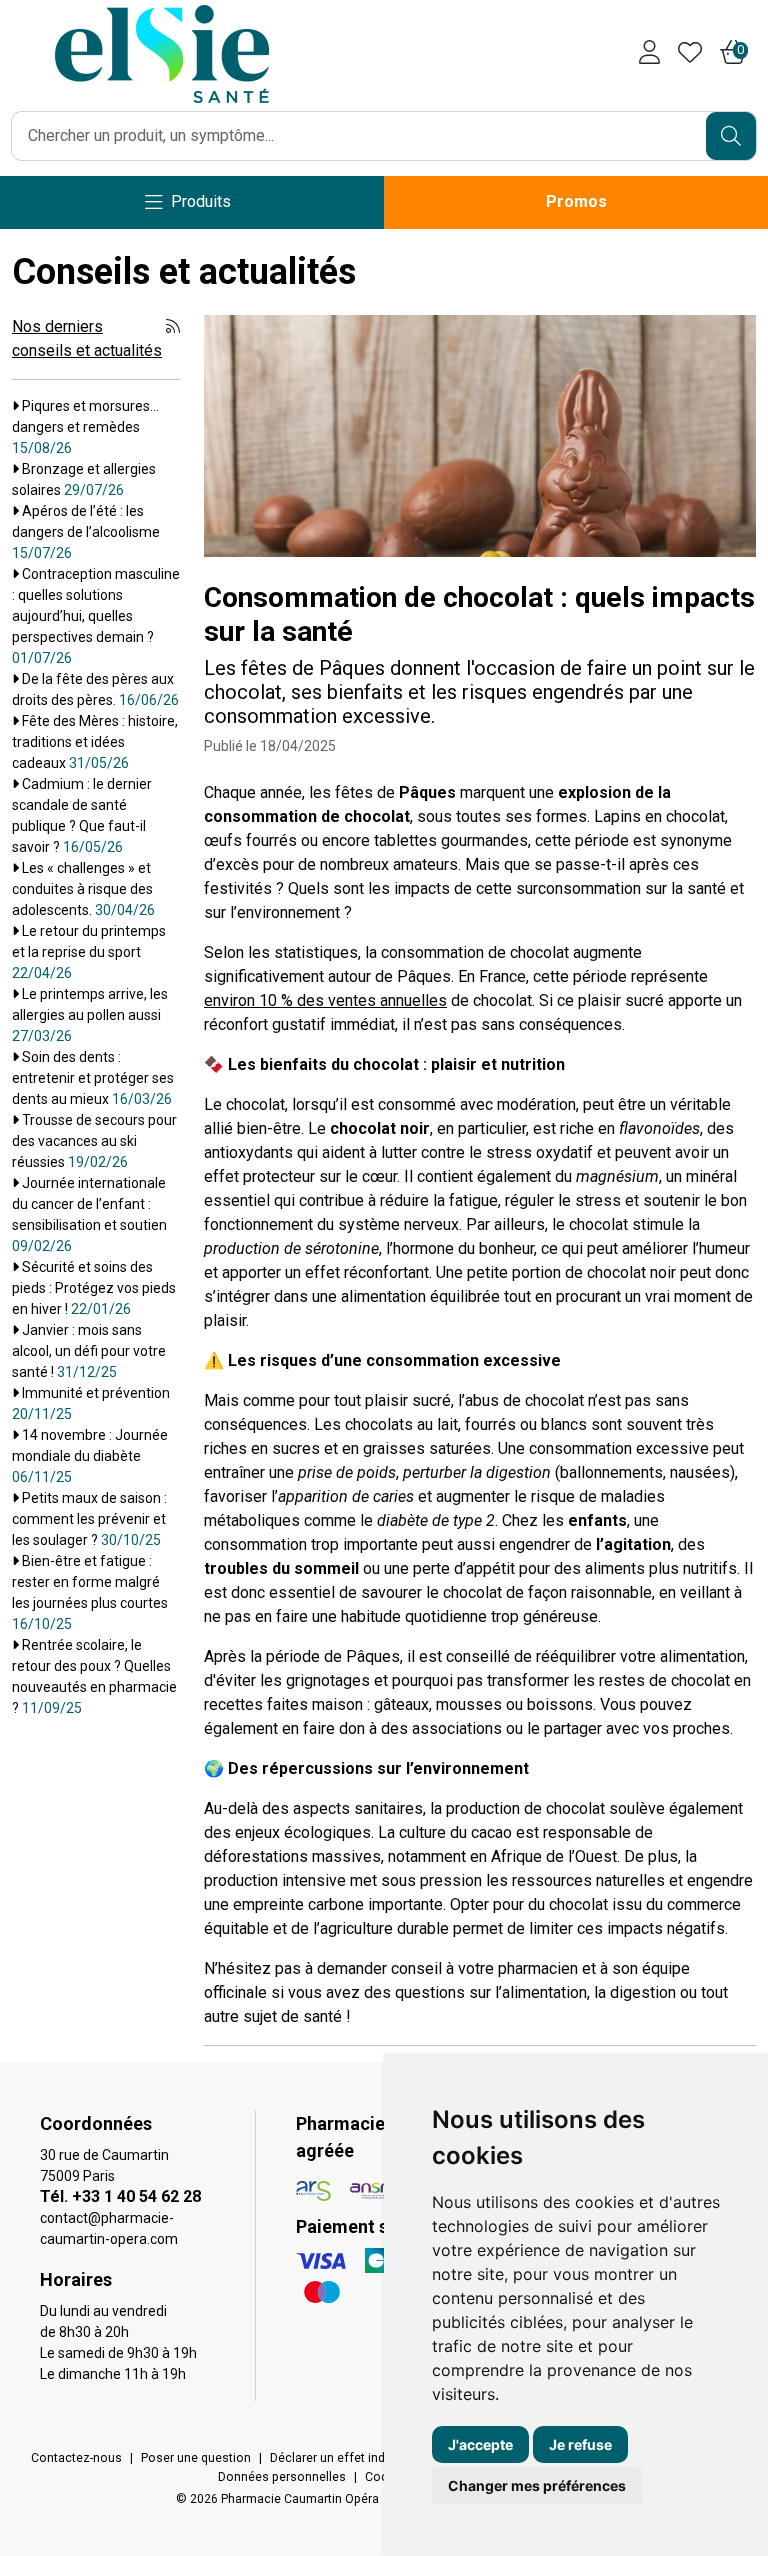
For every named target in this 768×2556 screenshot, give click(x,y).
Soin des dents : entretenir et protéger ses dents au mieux (93, 1078)
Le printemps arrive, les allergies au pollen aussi (90, 1015)
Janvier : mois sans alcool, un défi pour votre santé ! (89, 1351)
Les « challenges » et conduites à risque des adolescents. (83, 889)
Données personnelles (282, 2477)
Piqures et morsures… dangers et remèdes (85, 427)
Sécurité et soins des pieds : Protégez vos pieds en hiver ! (94, 1288)
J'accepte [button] (480, 2444)
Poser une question (196, 2458)
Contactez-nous (76, 2458)
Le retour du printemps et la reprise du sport (89, 952)
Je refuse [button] (580, 2444)
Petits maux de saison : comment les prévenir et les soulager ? (89, 1519)
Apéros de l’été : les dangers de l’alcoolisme (86, 532)
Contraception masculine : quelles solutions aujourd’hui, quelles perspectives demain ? (96, 616)
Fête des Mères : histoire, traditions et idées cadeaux (95, 742)
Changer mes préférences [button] (537, 2485)
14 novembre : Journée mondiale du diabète (90, 1456)
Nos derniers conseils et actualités (87, 338)
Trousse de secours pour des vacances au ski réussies (94, 1141)
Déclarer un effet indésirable (350, 2458)
